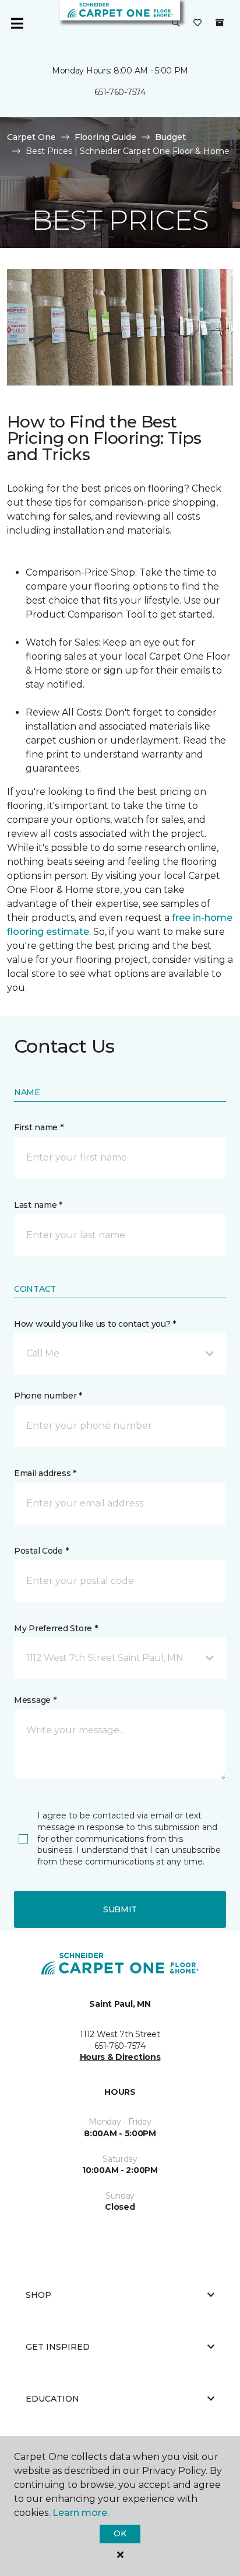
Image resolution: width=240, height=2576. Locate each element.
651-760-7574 (120, 92)
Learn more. (81, 2513)
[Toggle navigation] (17, 23)
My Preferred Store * (56, 1628)
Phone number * (48, 1396)
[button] (176, 23)
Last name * (38, 1205)
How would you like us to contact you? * (95, 1324)
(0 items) (220, 23)
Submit (120, 1909)
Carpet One (31, 137)
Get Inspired (58, 2347)
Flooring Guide (105, 137)
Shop (38, 2295)
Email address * (45, 1473)
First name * (39, 1127)
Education (52, 2399)
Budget (170, 137)
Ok (120, 2533)
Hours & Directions (120, 2057)
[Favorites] (197, 23)
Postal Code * (41, 1551)
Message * (35, 1700)
